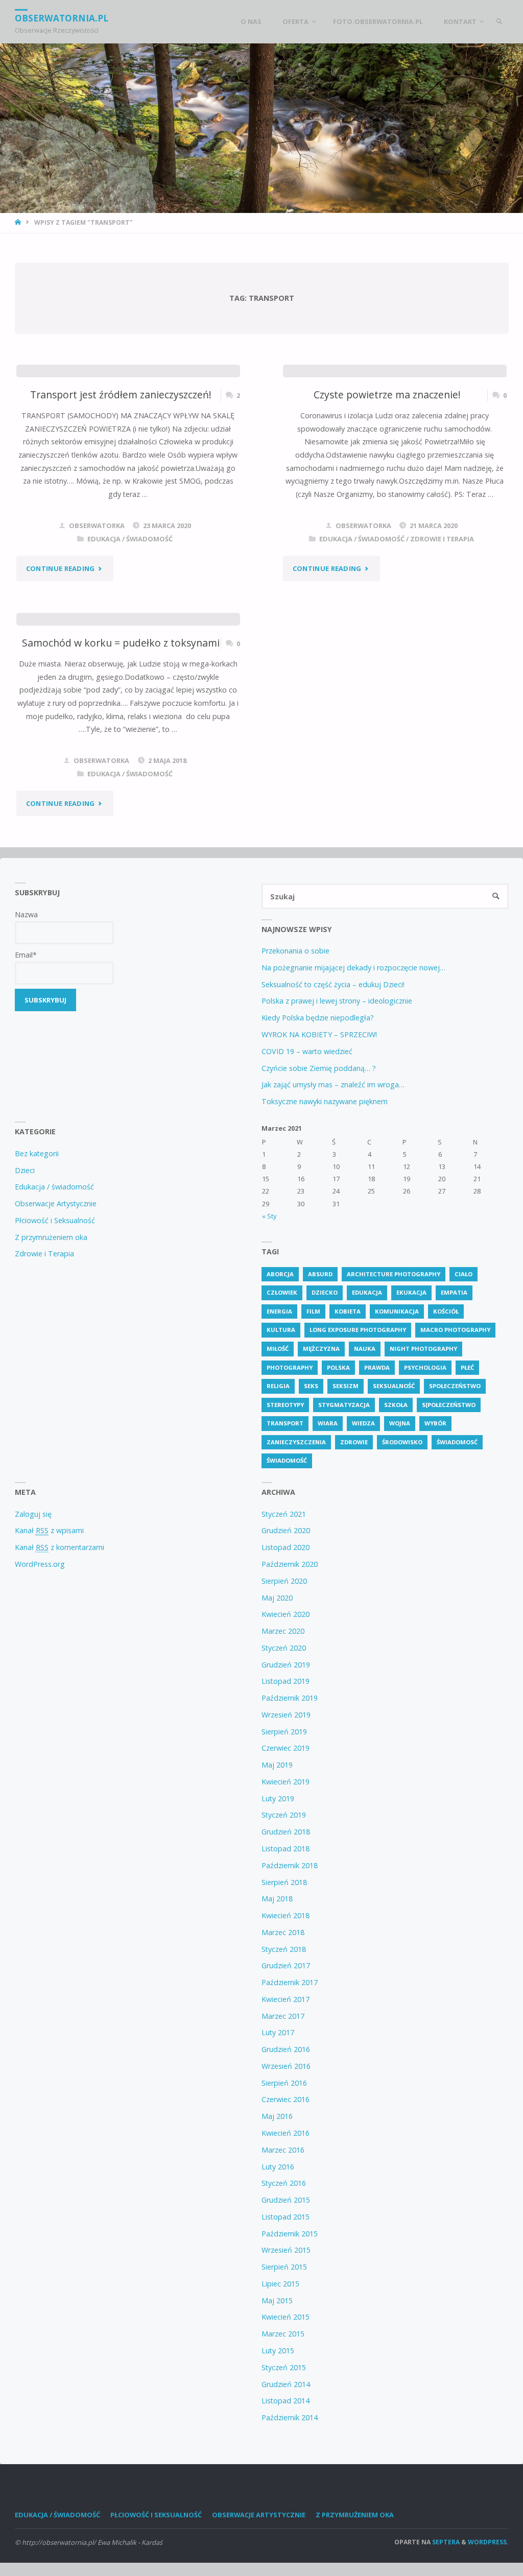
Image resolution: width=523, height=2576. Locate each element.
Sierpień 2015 (284, 2267)
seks (311, 1386)
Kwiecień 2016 (286, 2133)
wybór (435, 1423)
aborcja (280, 1274)
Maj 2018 (277, 1899)
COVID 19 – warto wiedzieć (307, 1051)
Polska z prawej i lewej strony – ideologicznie (337, 1001)
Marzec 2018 (283, 1932)
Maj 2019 (277, 1765)
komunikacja (397, 1311)
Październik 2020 (290, 1564)
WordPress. (488, 2542)
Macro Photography (455, 1330)
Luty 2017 (278, 2032)
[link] (499, 22)
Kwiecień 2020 (286, 1614)
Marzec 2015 (283, 2334)
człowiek (282, 1292)
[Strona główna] (19, 222)
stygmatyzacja (344, 1405)
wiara (328, 1423)
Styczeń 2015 (284, 2367)
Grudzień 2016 (286, 2049)
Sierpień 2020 (284, 1581)
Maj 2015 (277, 2300)
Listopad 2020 (286, 1547)
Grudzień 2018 (286, 1832)
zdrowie (354, 1442)
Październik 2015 (290, 2234)
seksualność (394, 1386)
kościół (446, 1311)
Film (313, 1311)
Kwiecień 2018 (286, 1915)
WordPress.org (40, 1564)
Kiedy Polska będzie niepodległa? (318, 1018)
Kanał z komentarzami (60, 1547)
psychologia (425, 1367)
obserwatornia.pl (62, 18)
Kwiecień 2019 (286, 1782)
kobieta (348, 1311)
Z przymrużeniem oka (51, 1237)
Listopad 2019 (286, 1681)
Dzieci (25, 1170)
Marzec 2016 (283, 2150)
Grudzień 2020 (286, 1530)
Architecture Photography (394, 1274)
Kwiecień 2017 (286, 1999)
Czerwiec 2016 (286, 2099)
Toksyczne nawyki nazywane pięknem (325, 1101)
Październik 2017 (290, 1982)
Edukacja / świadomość (130, 539)
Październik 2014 (290, 2417)
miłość (278, 1349)
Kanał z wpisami (49, 1530)
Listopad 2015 (286, 2217)
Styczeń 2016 (284, 2183)
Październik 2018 (290, 1865)
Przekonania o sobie (295, 951)
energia (279, 1311)
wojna (400, 1423)
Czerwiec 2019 (286, 1748)
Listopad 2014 (286, 2401)
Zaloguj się (33, 1514)
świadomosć (457, 1442)
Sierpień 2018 (284, 1882)
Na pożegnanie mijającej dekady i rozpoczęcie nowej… (353, 968)
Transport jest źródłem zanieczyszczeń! (121, 395)
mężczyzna (321, 1349)
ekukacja (411, 1292)
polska (338, 1367)
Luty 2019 (278, 1798)
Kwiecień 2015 (286, 2317)
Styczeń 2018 (284, 1949)
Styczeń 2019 (284, 1815)
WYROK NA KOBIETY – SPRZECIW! (319, 1034)
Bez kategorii (37, 1153)
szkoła (396, 1405)
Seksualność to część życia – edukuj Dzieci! (333, 984)
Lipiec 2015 (280, 2284)
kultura (281, 1330)
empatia (454, 1292)
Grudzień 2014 (286, 2384)
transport (285, 1423)
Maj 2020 (277, 1598)
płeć (467, 1367)
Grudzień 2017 (286, 1965)
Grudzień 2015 (286, 2200)
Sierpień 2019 (284, 1732)
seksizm (346, 1386)
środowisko (402, 1442)
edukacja (367, 1292)
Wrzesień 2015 (286, 2250)
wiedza (363, 1423)
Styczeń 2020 (284, 1648)
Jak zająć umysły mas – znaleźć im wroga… (333, 1084)
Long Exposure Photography (358, 1330)
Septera (445, 2542)
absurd (320, 1274)
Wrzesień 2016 (286, 2066)
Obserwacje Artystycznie (56, 1203)
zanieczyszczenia (296, 1442)
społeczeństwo (455, 1386)
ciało (463, 1274)
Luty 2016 (278, 2167)
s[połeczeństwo (449, 1405)
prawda (377, 1367)
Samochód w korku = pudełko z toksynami (121, 643)
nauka (365, 1349)
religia (278, 1386)
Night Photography (423, 1349)
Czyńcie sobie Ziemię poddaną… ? (319, 1068)
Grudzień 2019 (286, 1665)
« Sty (269, 1216)
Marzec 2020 (283, 1631)
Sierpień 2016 (284, 2083)
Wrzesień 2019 (286, 1715)
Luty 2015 (278, 2351)
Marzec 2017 (283, 2016)
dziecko (325, 1292)
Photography (290, 1367)
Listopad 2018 (286, 1848)
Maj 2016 (277, 2116)
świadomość (287, 1460)
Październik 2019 (290, 1698)
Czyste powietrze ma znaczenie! (387, 395)
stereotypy (285, 1405)
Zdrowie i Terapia (442, 539)
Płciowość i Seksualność (55, 1220)
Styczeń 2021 (284, 1514)
